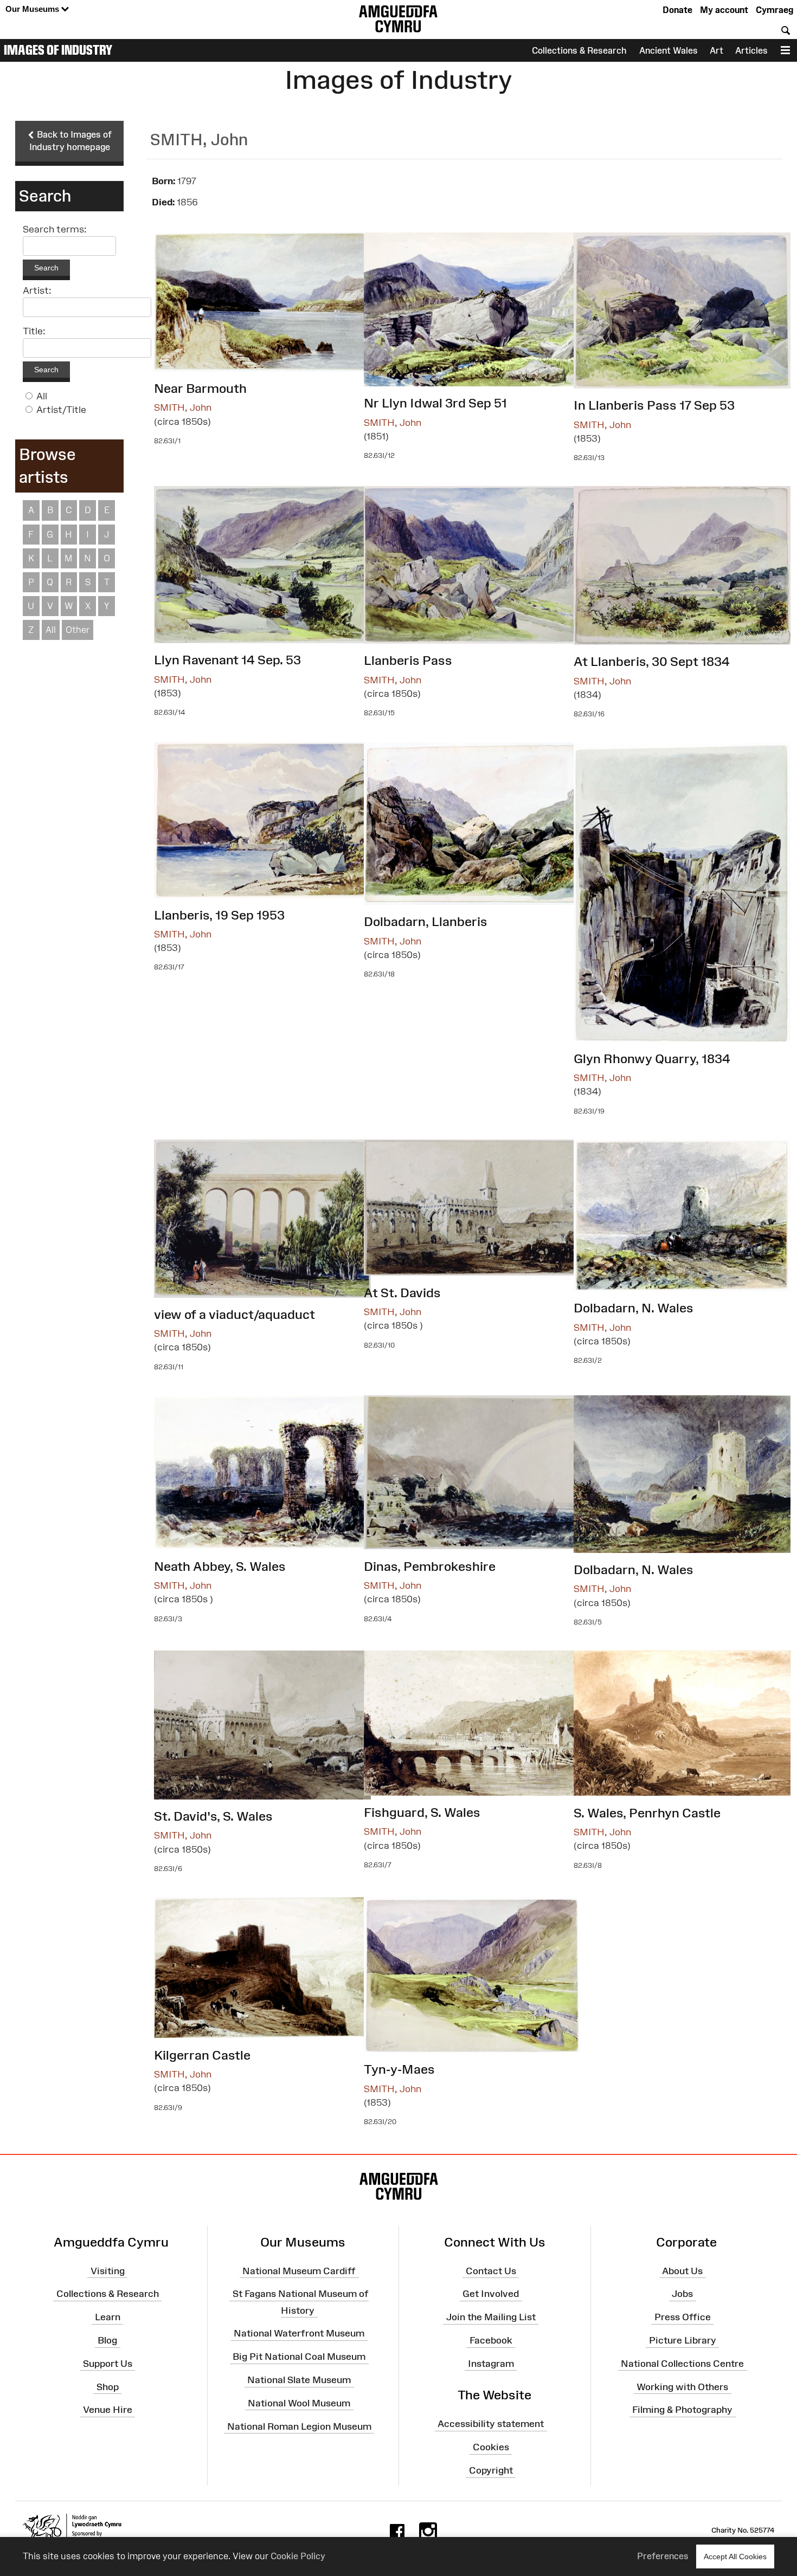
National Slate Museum (299, 2380)
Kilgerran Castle (202, 2055)
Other (78, 630)
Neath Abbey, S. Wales (220, 1566)
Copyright (491, 2470)
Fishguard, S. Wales (422, 1812)
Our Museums (33, 9)
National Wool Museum (299, 2403)
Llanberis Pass (408, 660)
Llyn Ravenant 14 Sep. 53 (227, 660)
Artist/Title (61, 410)
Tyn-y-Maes (399, 2069)
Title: (34, 331)
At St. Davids (402, 1293)
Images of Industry (58, 50)
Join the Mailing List (491, 2317)
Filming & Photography (682, 2410)
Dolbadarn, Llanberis (426, 921)
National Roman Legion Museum (299, 2426)
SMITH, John (183, 407)
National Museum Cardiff (299, 2270)
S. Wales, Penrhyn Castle (647, 1813)
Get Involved (491, 2294)
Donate (677, 10)
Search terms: (55, 229)
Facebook (491, 2340)
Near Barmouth (200, 388)
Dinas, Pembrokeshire (430, 1566)
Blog (107, 2340)
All (42, 396)
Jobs (682, 2294)
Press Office (683, 2317)
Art (716, 50)
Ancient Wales (669, 50)
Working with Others (682, 2386)
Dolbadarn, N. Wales (634, 1308)
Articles (751, 50)
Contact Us (491, 2270)
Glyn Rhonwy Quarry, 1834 (652, 1059)
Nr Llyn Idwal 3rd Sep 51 (435, 403)
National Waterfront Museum (299, 2333)
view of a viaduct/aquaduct (234, 1314)
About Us (682, 2270)
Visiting (108, 2270)
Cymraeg (774, 10)
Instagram (491, 2364)
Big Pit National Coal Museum (299, 2357)
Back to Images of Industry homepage (71, 141)
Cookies (491, 2447)
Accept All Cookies (735, 2556)
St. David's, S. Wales (213, 1816)
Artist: (37, 290)
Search (46, 268)
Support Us (108, 2364)
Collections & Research (579, 50)
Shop (108, 2386)
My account (724, 10)
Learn (108, 2317)
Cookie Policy (298, 2556)
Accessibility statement (491, 2424)
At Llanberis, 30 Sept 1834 (652, 661)
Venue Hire (108, 2410)
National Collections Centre (682, 2364)
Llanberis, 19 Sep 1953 (219, 915)
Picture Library (683, 2340)
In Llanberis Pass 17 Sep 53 (654, 405)
